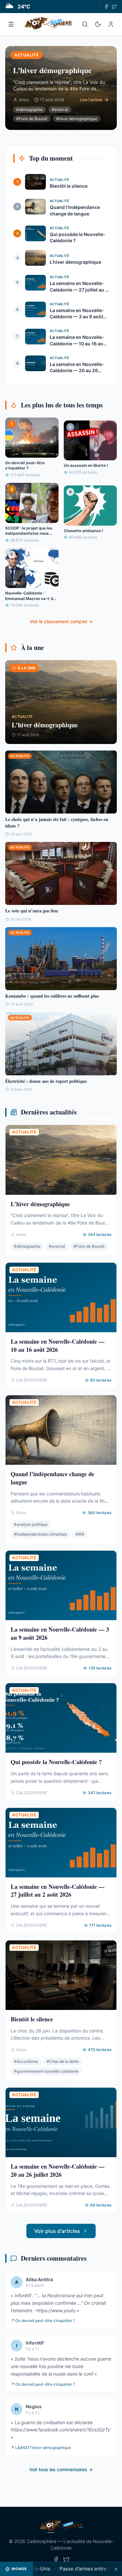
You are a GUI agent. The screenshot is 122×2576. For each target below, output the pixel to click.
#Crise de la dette (63, 2061)
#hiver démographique (77, 119)
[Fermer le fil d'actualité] (116, 2569)
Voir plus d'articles (57, 2231)
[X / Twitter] (114, 7)
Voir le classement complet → (61, 621)
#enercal (60, 110)
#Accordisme (26, 2061)
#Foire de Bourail (32, 119)
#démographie (29, 110)
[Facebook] (106, 7)
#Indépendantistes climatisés (41, 1534)
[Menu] (11, 24)
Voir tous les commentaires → (61, 2469)
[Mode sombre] (98, 24)
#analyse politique (31, 1524)
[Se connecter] (111, 24)
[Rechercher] (85, 24)
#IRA (80, 1534)
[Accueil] (48, 24)
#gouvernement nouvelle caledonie (46, 2071)
